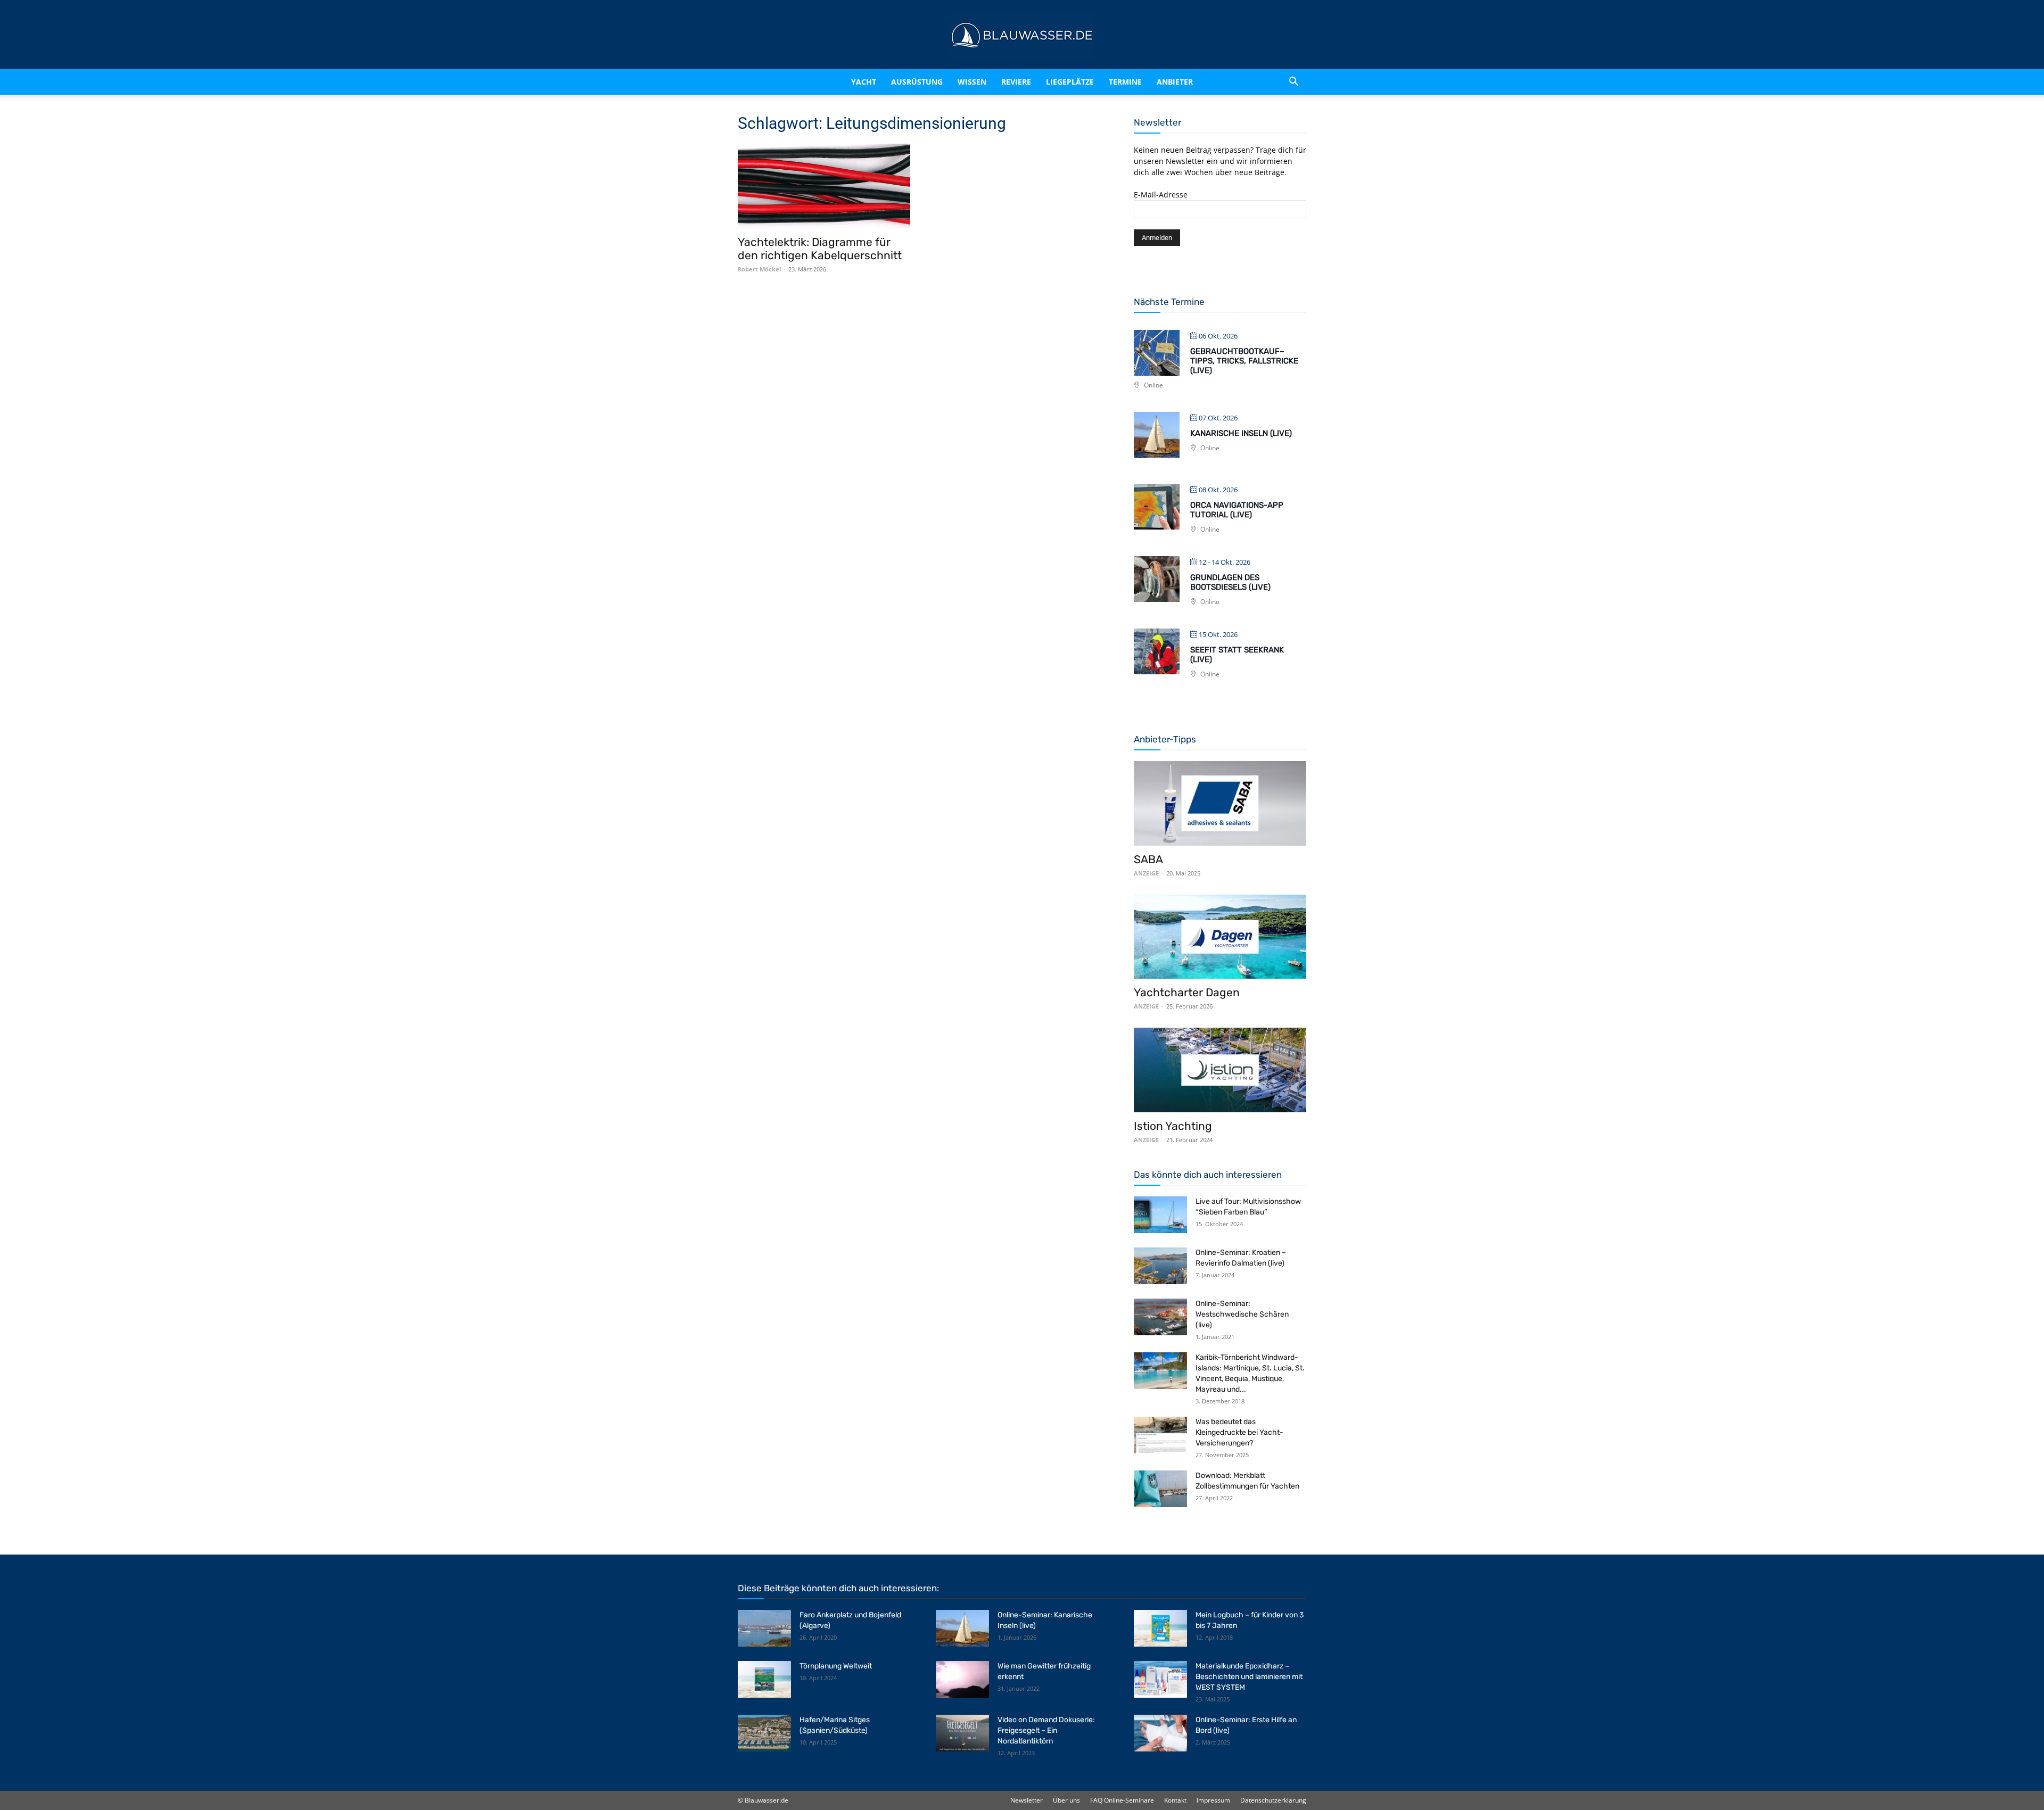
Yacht (841, 82)
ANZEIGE (1146, 873)
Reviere (1021, 82)
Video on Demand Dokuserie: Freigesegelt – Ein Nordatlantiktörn (1046, 1730)
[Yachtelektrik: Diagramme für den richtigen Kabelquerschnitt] (824, 186)
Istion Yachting (1173, 1126)
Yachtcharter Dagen (1187, 992)
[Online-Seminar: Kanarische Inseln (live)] (962, 1628)
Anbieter (1189, 82)
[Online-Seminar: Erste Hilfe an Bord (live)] (1160, 1733)
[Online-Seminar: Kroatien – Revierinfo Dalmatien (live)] (1160, 1266)
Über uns (1066, 1800)
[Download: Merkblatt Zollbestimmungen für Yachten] (1160, 1489)
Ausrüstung (904, 82)
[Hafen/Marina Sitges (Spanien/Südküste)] (764, 1733)
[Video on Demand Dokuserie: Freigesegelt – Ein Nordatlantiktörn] (962, 1733)
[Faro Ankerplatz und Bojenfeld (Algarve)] (764, 1628)
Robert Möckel (759, 269)
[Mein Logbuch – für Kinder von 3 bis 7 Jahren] (1160, 1628)
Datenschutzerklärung (1273, 1800)
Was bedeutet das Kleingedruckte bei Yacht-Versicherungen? (1239, 1432)
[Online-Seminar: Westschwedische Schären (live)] (1160, 1317)
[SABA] (1220, 803)
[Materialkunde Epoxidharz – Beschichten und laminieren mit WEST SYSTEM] (1160, 1679)
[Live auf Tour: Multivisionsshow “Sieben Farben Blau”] (1160, 1215)
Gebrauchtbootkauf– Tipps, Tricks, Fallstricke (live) (1244, 361)
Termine (1139, 82)
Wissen (968, 82)
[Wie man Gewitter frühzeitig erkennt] (962, 1679)
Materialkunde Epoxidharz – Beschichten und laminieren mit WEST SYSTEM (1249, 1677)
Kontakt (1175, 1800)
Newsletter (1027, 1800)
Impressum (1213, 1800)
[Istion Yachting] (1220, 1070)
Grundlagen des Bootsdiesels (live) (1230, 582)
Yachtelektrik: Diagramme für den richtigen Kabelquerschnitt (820, 249)
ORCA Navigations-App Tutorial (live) (1237, 510)
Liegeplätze (1084, 82)
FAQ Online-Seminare (1122, 1800)
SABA (1148, 859)
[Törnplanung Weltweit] (764, 1679)
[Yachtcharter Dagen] (1220, 937)
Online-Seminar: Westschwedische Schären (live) (1242, 1314)
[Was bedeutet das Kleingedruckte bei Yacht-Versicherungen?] (1160, 1435)
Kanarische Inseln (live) (1241, 433)
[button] (1293, 82)
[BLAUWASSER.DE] (1022, 35)
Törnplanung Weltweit (836, 1666)
